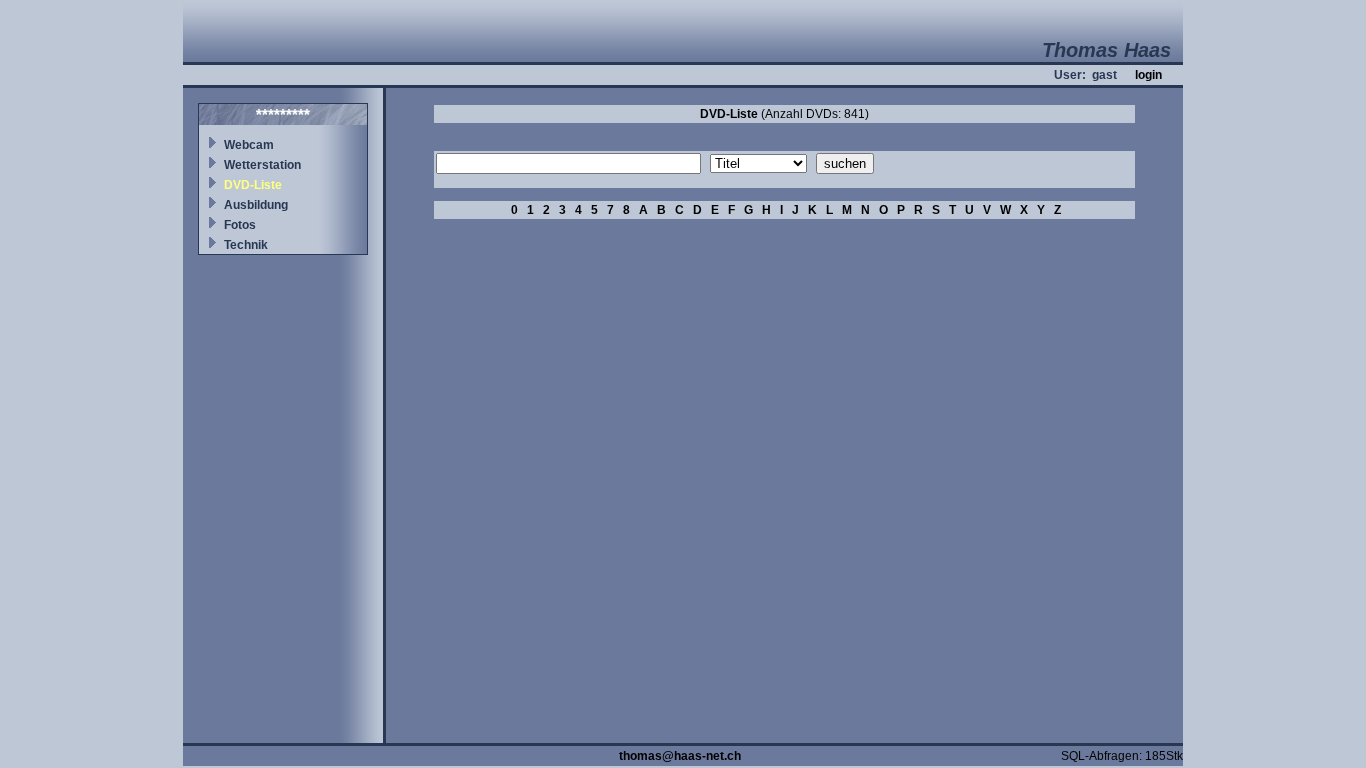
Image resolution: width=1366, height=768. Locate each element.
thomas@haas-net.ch (680, 756)
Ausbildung (256, 205)
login (1148, 75)
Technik (246, 245)
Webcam (249, 145)
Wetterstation (262, 165)
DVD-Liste (253, 185)
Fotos (240, 225)
